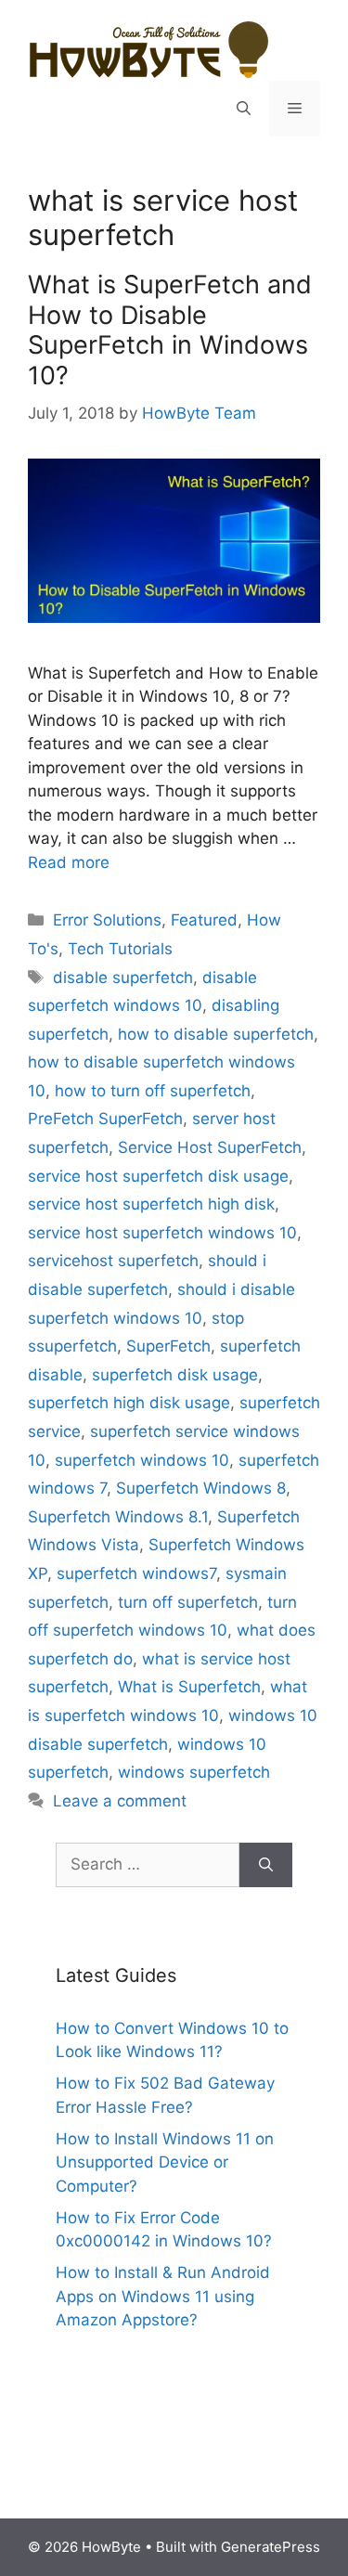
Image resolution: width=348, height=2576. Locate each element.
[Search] (266, 1865)
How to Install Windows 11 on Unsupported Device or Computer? (165, 2162)
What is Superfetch (189, 1687)
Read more (69, 862)
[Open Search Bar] (244, 109)
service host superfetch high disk (151, 1204)
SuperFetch (168, 1346)
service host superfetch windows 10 (162, 1233)
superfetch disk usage (175, 1375)
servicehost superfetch (113, 1261)
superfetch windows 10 (142, 1460)
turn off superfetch (188, 1602)
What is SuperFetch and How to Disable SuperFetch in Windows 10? (170, 330)
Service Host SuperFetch (210, 1147)
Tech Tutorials (120, 949)
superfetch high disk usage (129, 1403)
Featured (204, 920)
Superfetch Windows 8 (201, 1488)
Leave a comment (120, 1801)
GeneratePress (271, 2547)
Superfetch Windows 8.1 (118, 1517)
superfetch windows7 (136, 1573)
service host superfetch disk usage (158, 1176)
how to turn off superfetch (153, 1091)
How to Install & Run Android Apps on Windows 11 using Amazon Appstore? (163, 2296)
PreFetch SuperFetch (105, 1119)
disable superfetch (123, 977)
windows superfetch (194, 1772)
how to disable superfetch (216, 1034)
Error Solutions (107, 920)
